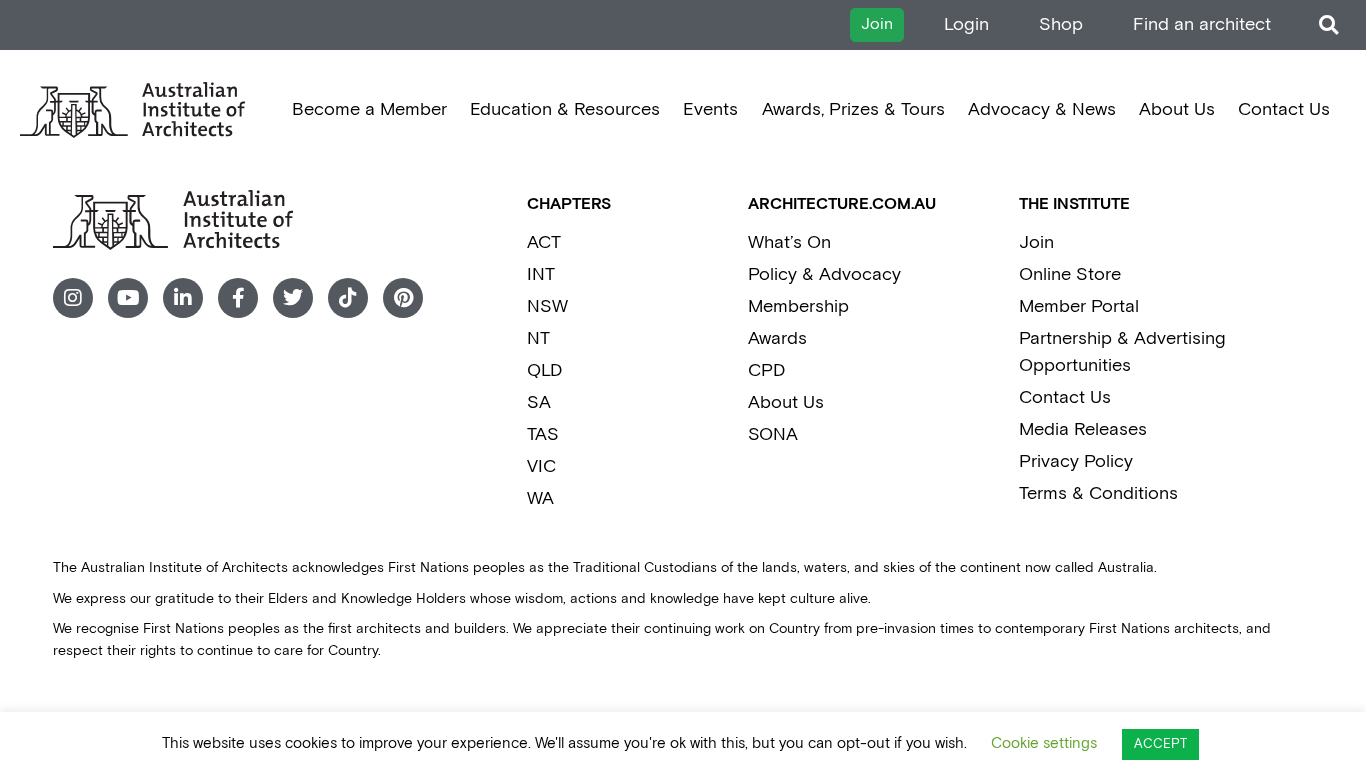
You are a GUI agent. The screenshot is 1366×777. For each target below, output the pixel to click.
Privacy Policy (1076, 461)
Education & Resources (565, 109)
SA (539, 402)
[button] (1328, 25)
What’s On (789, 242)
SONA (773, 434)
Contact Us (1284, 109)
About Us (1177, 109)
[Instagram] (73, 298)
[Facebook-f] (238, 298)
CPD (766, 370)
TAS (543, 434)
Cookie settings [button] (1044, 743)
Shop (1061, 24)
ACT (544, 242)
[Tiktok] (348, 298)
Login (966, 24)
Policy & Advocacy (824, 274)
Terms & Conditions (1098, 493)
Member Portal (1079, 306)
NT (538, 338)
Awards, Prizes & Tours (853, 109)
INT (541, 274)
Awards (777, 338)
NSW (547, 306)
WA (540, 498)
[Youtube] (128, 298)
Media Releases (1083, 429)
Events (710, 109)
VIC (541, 466)
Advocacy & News (1042, 109)
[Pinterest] (403, 298)
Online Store (1070, 274)
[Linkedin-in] (183, 298)
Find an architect (1202, 24)
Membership (798, 306)
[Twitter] (293, 298)
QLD (544, 370)
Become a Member (369, 109)
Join (1036, 242)
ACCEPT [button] (1160, 744)
